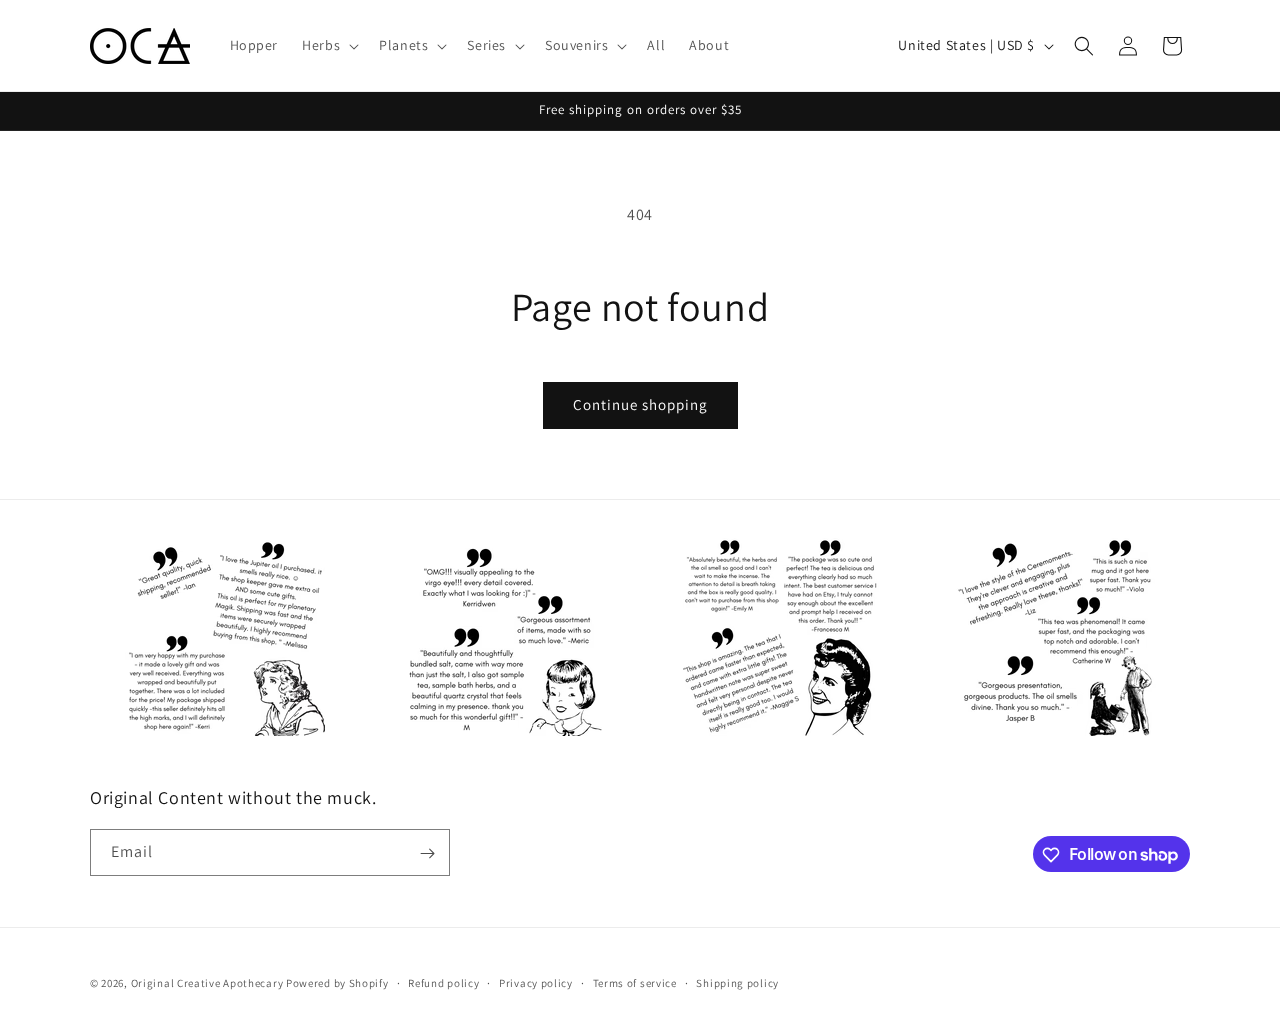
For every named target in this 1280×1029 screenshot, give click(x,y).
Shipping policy (737, 982)
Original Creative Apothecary (207, 983)
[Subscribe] (427, 853)
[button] (328, 45)
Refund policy (443, 982)
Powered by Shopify (337, 983)
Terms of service (635, 982)
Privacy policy (536, 982)
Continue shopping (640, 404)
